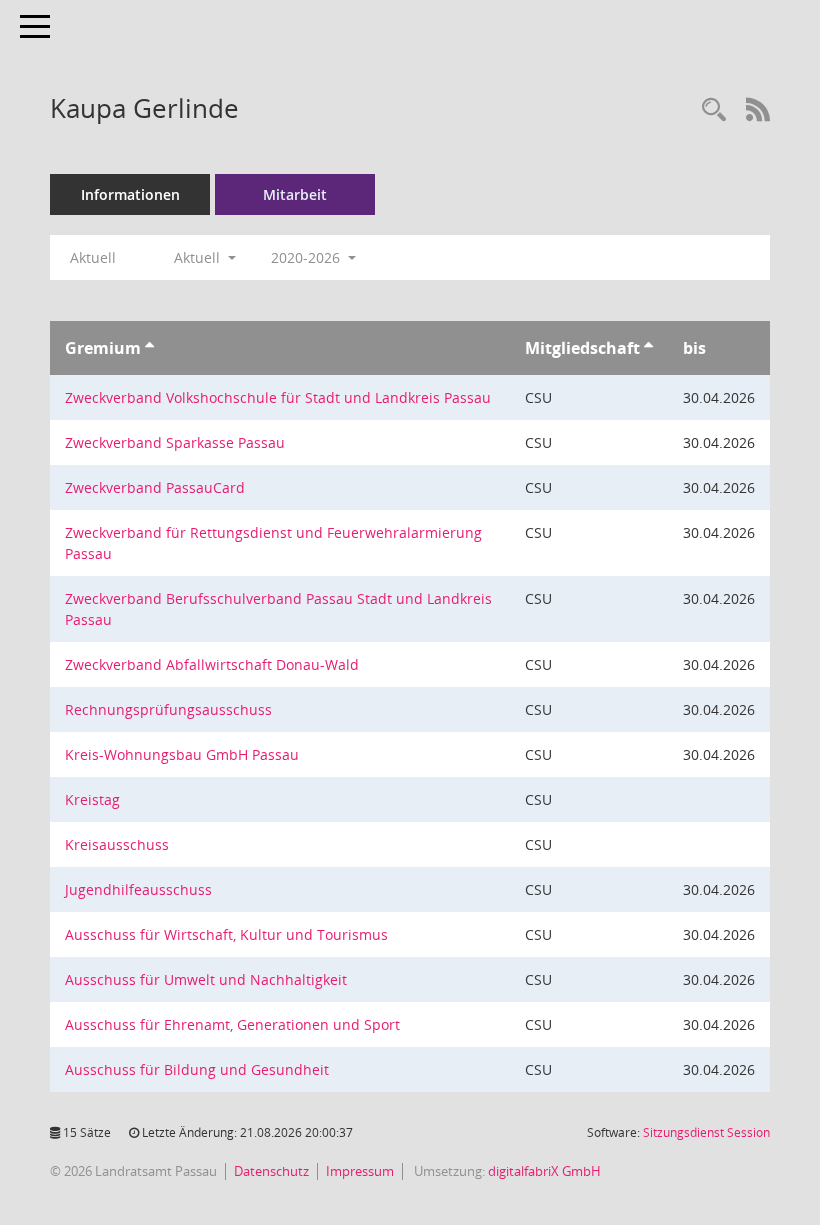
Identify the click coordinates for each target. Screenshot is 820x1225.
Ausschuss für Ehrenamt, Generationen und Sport (232, 1024)
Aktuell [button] (199, 257)
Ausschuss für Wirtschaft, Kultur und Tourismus (226, 934)
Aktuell (93, 257)
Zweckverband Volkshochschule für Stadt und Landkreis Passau (278, 397)
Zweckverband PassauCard (155, 487)
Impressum (360, 1171)
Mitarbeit (295, 194)
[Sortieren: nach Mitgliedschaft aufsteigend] (648, 348)
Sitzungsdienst (706, 1132)
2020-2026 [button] (307, 257)
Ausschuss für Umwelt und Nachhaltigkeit (206, 979)
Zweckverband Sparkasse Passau (175, 442)
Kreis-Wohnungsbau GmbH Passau (182, 754)
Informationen (130, 194)
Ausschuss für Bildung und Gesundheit (197, 1069)
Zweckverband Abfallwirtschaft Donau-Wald (212, 664)
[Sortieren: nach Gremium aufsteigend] (149, 348)
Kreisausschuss (117, 844)
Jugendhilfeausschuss (138, 889)
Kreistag (92, 799)
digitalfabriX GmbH (544, 1171)
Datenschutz (271, 1171)
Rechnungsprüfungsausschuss (168, 709)
